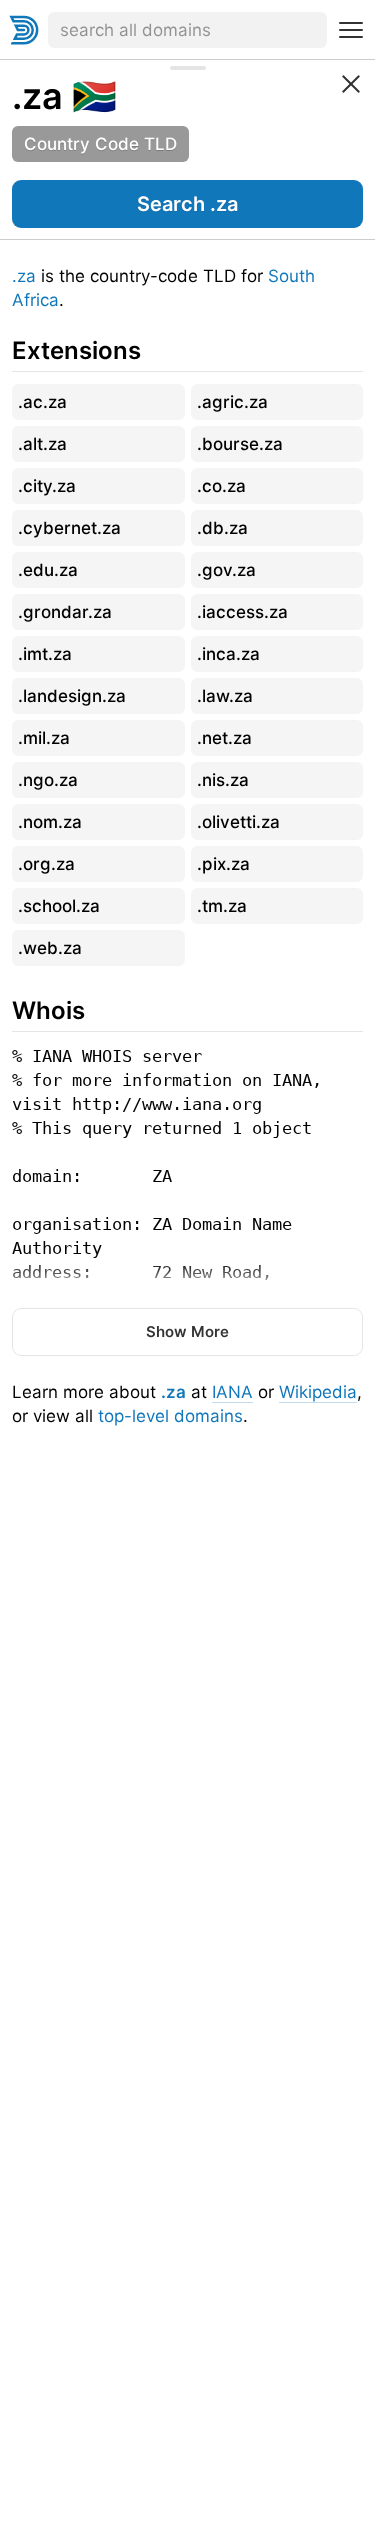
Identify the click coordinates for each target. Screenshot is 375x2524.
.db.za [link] (222, 528)
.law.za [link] (225, 696)
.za (24, 276)
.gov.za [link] (226, 570)
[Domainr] (24, 30)
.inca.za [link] (228, 654)
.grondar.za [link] (65, 612)
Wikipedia (318, 1392)
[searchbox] (187, 30)
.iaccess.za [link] (242, 612)
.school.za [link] (59, 906)
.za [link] (37, 96)
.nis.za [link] (223, 780)
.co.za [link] (221, 486)
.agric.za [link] (232, 402)
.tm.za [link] (222, 906)
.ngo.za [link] (48, 780)
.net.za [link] (224, 738)
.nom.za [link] (50, 822)
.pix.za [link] (223, 864)
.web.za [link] (50, 948)
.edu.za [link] (48, 570)
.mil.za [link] (44, 738)
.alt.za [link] (42, 444)
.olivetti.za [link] (238, 822)
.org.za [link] (46, 864)
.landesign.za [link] (72, 696)
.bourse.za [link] (240, 444)
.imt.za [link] (45, 654)
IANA (232, 1392)
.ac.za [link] (42, 402)
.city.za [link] (47, 486)
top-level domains (170, 1416)
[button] (187, 204)
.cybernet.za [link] (69, 528)
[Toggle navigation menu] (351, 30)
